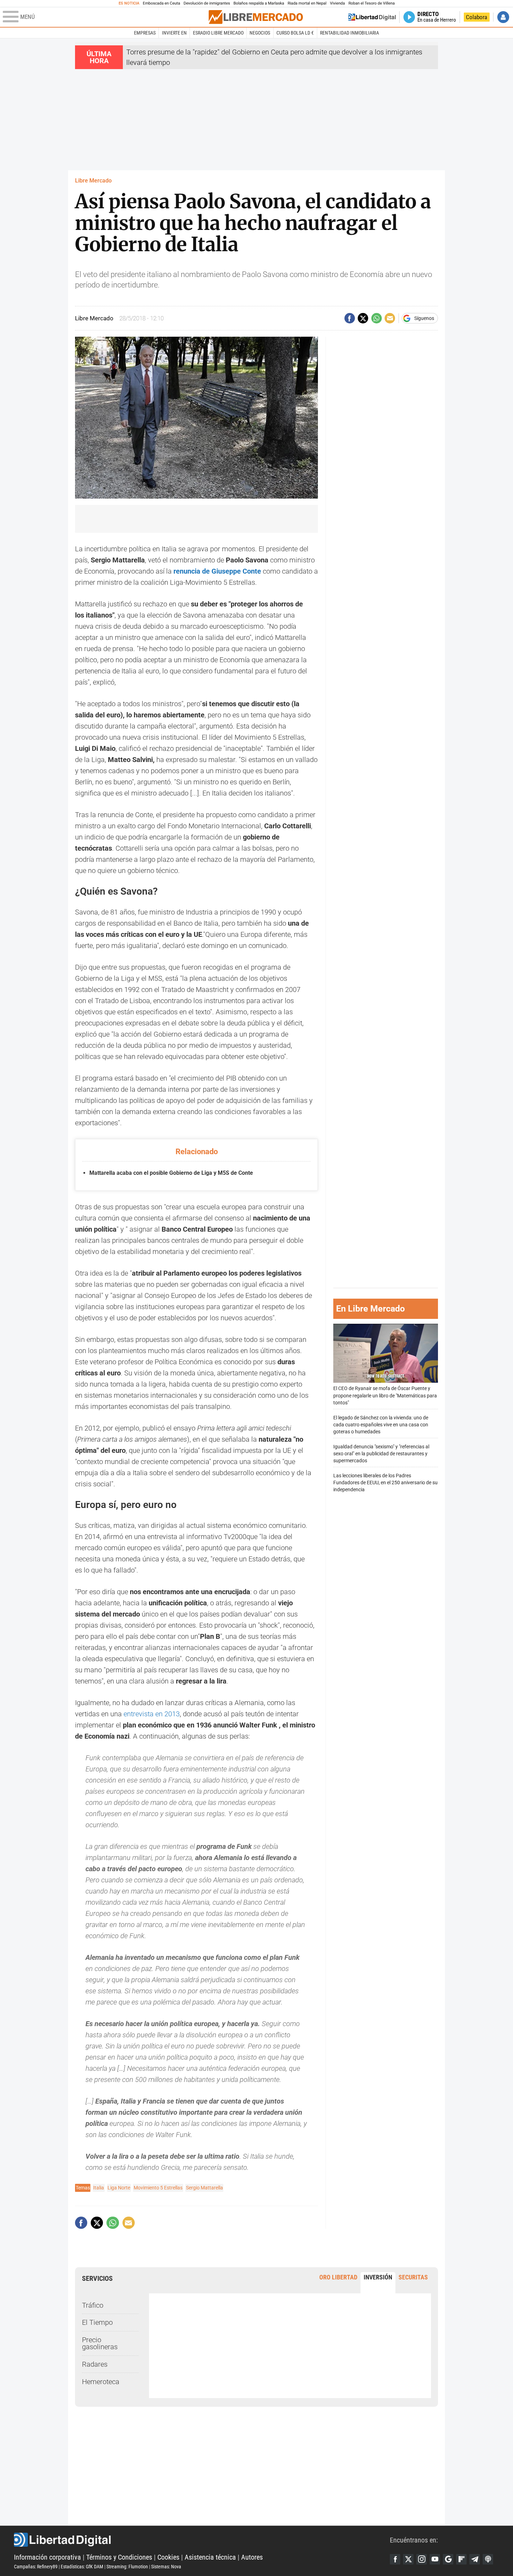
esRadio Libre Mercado (218, 33)
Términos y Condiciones (119, 2557)
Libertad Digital (202, 2540)
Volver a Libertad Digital (372, 17)
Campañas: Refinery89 (36, 2567)
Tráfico (93, 2305)
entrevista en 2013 (152, 1714)
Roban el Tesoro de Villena (371, 3)
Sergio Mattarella (205, 2188)
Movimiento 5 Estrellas (158, 2188)
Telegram (475, 2559)
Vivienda (337, 3)
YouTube (435, 2559)
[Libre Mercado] (256, 17)
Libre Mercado (93, 181)
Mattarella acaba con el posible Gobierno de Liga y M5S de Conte (171, 1173)
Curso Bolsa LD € (295, 33)
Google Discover (448, 2559)
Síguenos (424, 318)
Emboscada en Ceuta (161, 3)
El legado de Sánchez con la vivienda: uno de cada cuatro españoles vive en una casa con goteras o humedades (381, 1424)
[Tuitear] (363, 318)
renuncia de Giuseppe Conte (217, 571)
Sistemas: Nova (166, 2567)
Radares (95, 2364)
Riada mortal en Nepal (307, 3)
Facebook (395, 2559)
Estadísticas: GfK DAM (82, 2567)
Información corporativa (47, 2557)
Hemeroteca (101, 2382)
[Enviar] (377, 318)
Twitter (408, 2559)
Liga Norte (119, 2188)
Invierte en (174, 33)
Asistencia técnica (210, 2557)
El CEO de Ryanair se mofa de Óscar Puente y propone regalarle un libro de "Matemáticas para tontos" (385, 1395)
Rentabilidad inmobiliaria (350, 33)
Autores (252, 2557)
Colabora (477, 17)
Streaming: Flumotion (127, 2567)
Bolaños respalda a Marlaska (259, 3)
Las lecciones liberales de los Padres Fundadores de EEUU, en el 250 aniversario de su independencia (385, 1482)
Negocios (260, 33)
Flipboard (461, 2559)
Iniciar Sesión (503, 17)
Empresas (145, 33)
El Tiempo (97, 2322)
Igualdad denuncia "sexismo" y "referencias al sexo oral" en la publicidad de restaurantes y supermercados (381, 1453)
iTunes (488, 2559)
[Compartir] (350, 318)
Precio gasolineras (100, 2343)
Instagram (422, 2559)
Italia (99, 2188)
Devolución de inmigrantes (207, 3)
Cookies (168, 2557)
